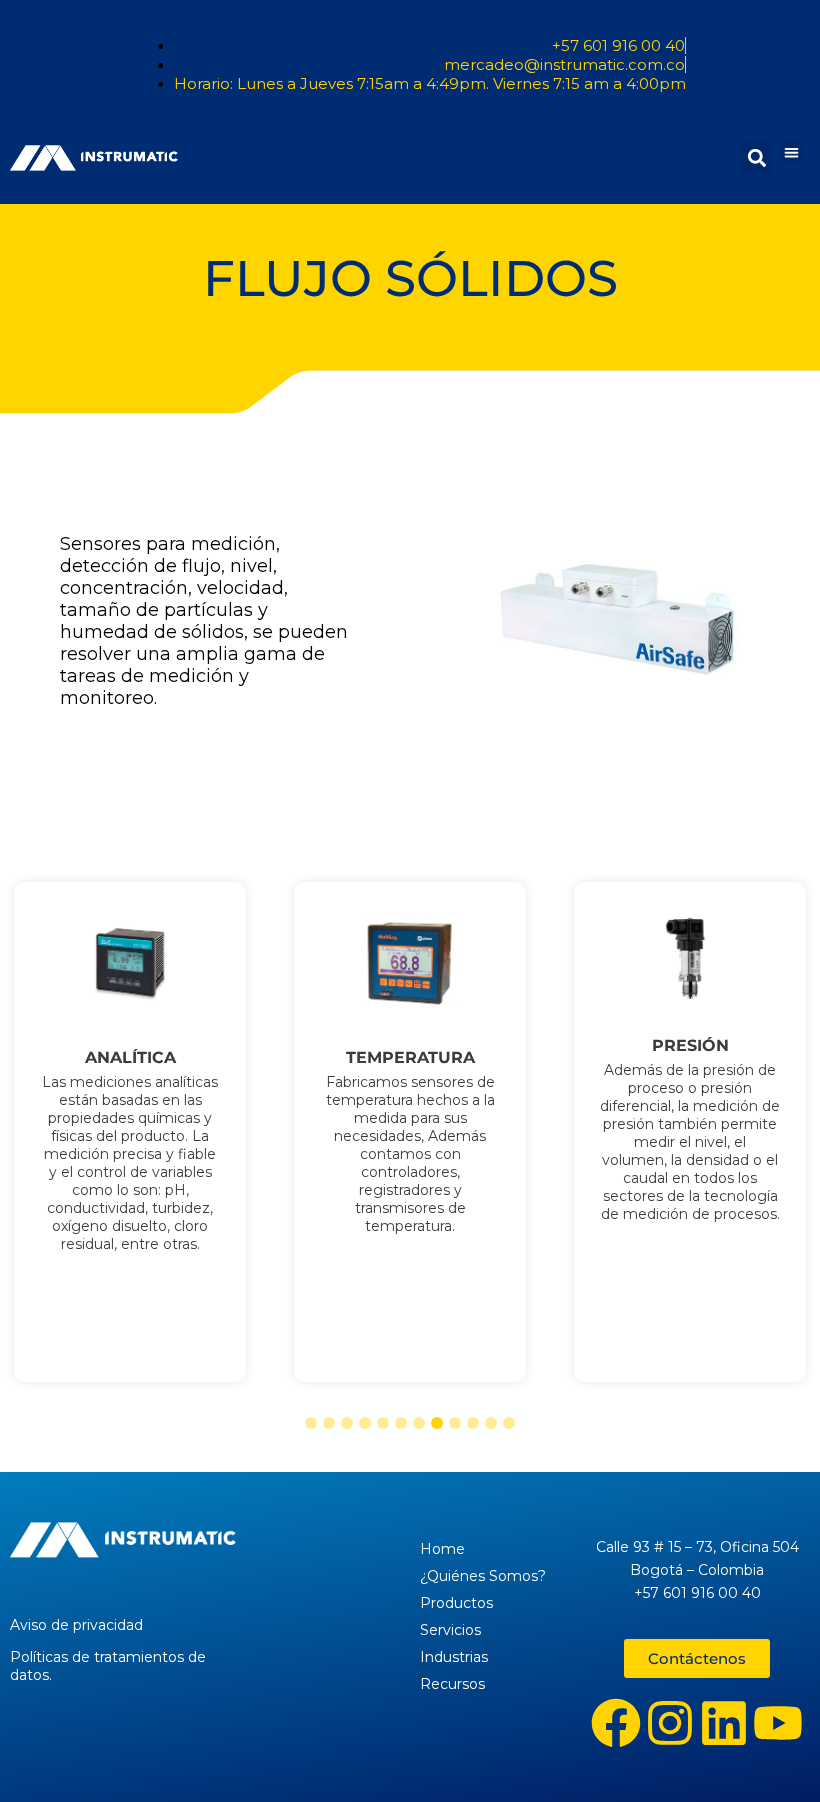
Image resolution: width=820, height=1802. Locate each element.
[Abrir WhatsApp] (770, 1751)
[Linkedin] (724, 1723)
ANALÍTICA (130, 1058)
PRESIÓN (690, 1046)
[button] (791, 152)
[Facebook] (616, 1723)
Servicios (450, 1630)
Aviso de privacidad (76, 1625)
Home (442, 1549)
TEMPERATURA (410, 1058)
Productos (456, 1603)
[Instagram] (670, 1723)
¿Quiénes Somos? (483, 1576)
